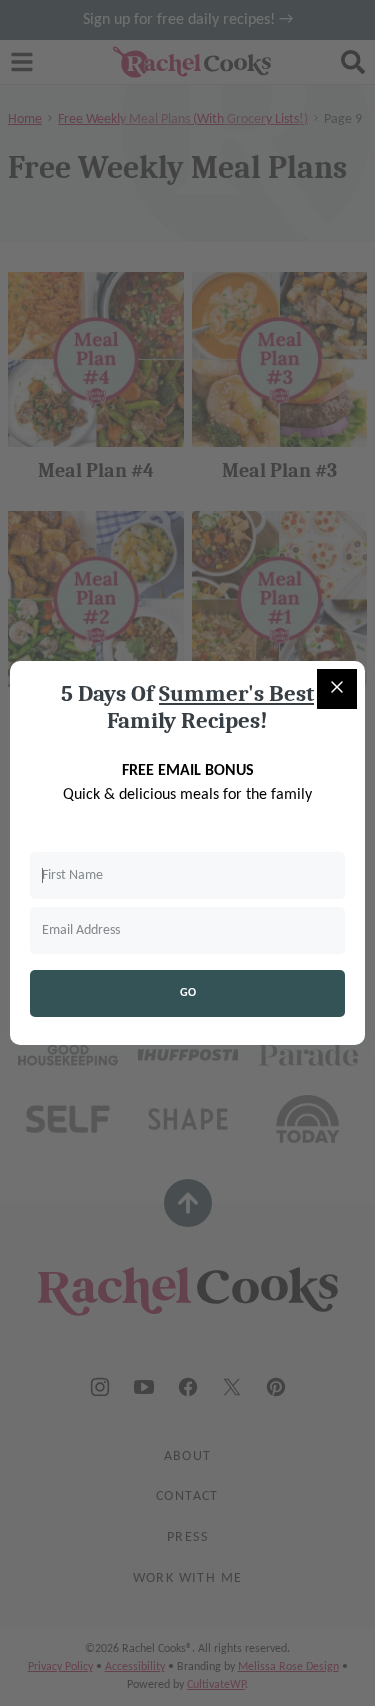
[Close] (337, 689)
